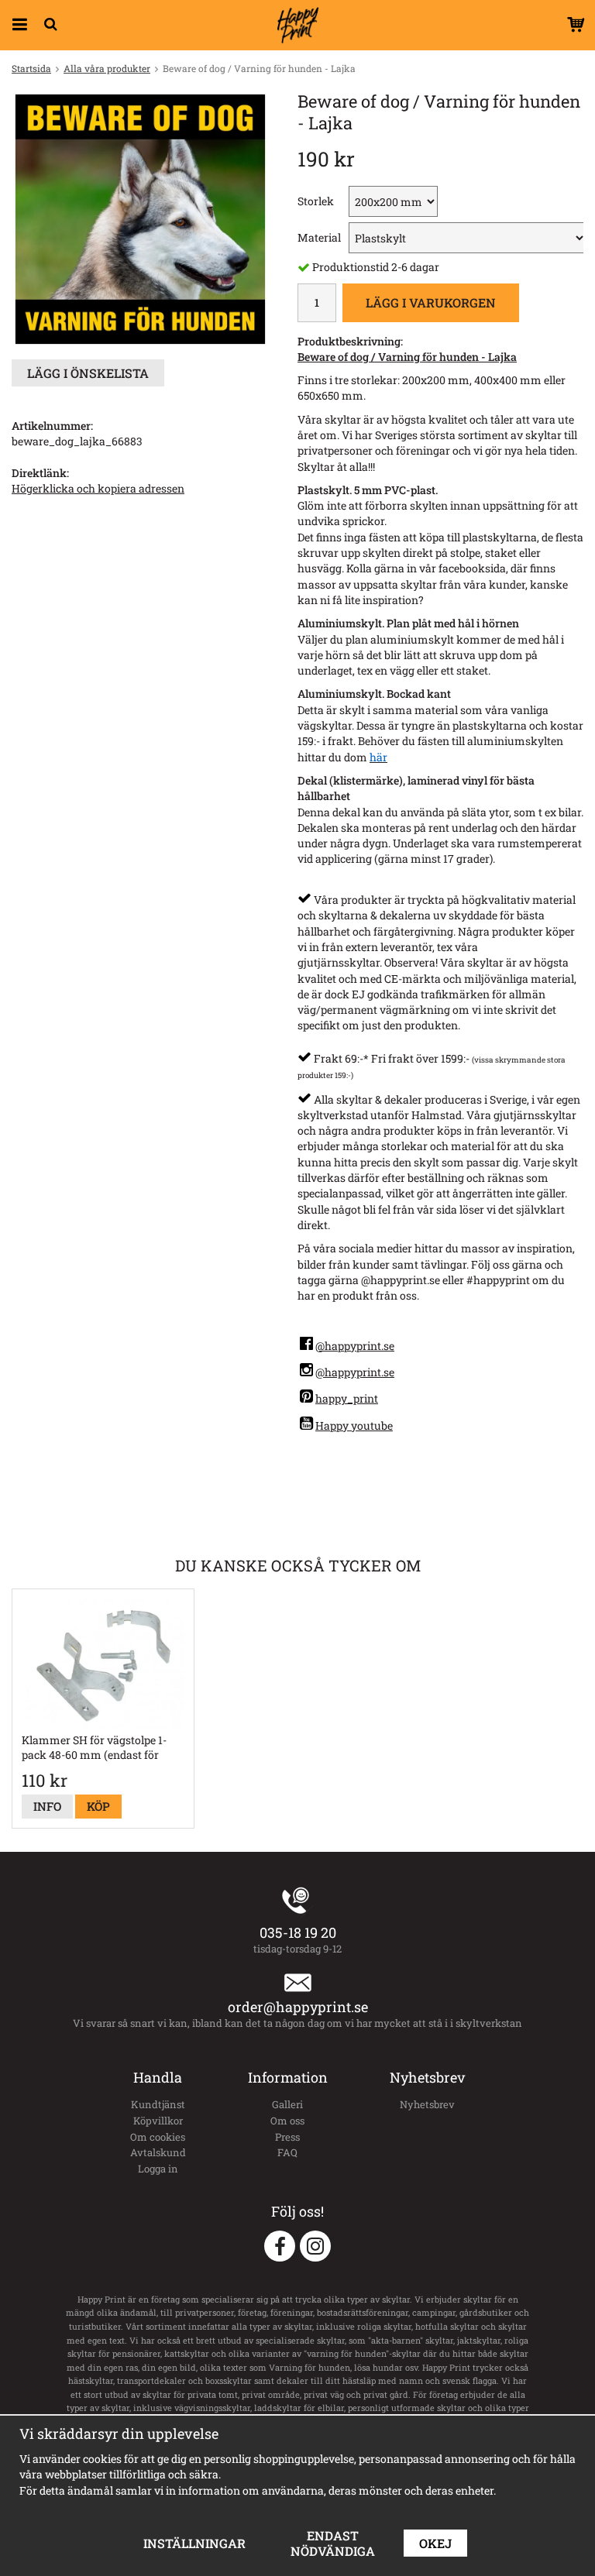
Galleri (287, 2104)
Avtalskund (158, 2152)
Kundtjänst (158, 2104)
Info (47, 1806)
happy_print (347, 1398)
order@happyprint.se (298, 2007)
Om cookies (158, 2137)
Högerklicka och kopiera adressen (98, 488)
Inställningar (194, 2543)
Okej (435, 2543)
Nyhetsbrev (427, 2104)
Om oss (287, 2121)
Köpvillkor (158, 2121)
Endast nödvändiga (333, 2543)
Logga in (158, 2169)
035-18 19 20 (298, 1932)
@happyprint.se (355, 1346)
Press (287, 2137)
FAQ (287, 2152)
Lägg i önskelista (88, 373)
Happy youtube (354, 1425)
